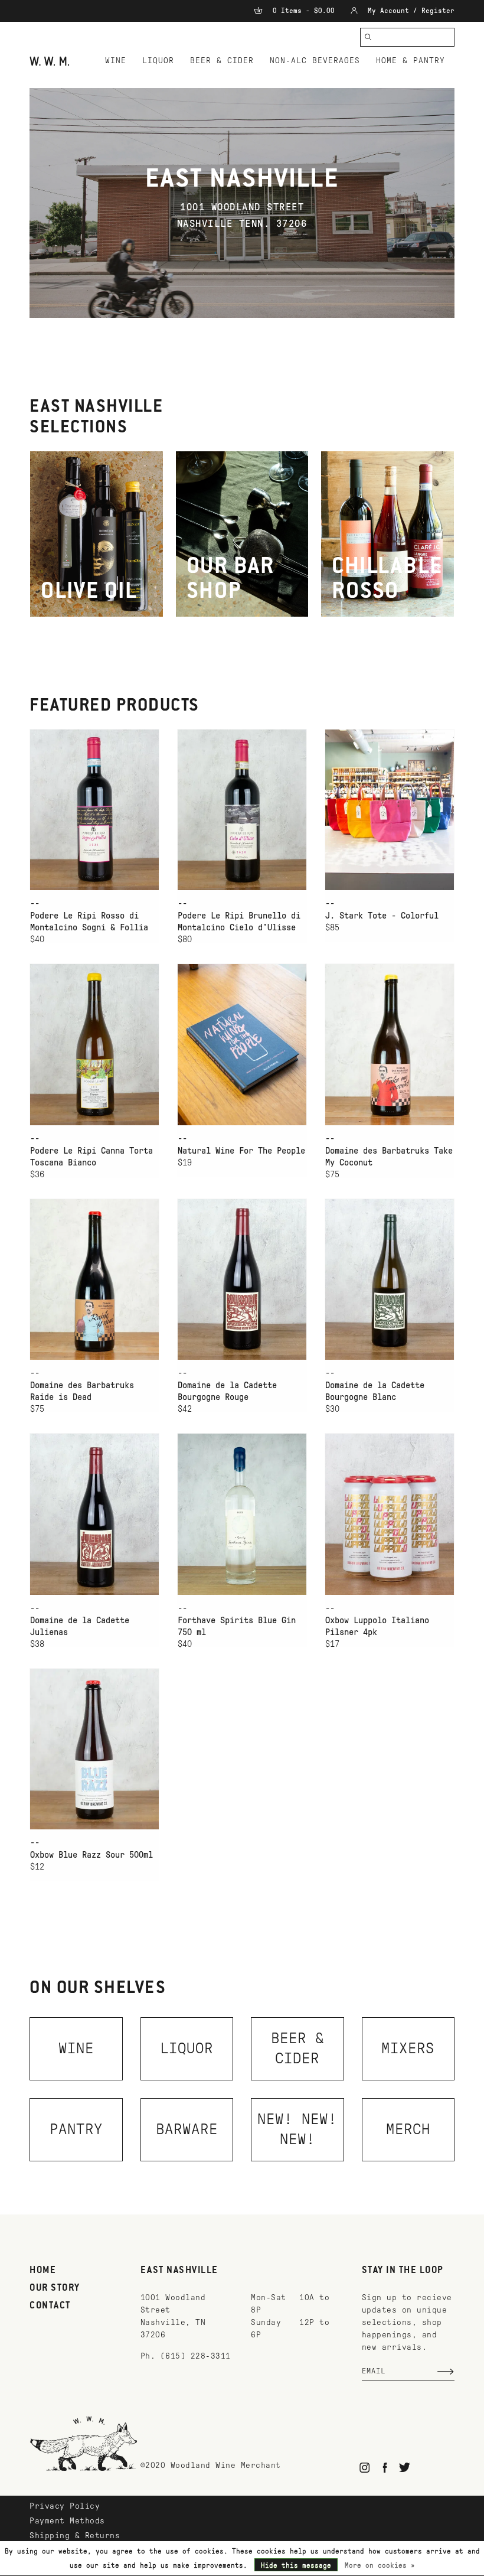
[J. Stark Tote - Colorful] (390, 810)
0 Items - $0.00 (304, 11)
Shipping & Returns (75, 2536)
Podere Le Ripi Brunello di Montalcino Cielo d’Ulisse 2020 (239, 922)
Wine (116, 61)
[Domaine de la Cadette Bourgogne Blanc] (390, 1279)
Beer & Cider (222, 61)
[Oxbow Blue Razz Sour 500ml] (94, 1749)
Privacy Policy (65, 2506)
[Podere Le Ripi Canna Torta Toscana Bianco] (94, 1044)
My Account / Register (409, 11)
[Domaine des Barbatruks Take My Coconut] (390, 1044)
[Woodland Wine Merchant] (51, 61)
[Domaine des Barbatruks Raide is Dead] (94, 1279)
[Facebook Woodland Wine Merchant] (385, 2468)
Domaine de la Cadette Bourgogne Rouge (227, 1391)
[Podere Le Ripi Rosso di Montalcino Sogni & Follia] (94, 810)
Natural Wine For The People (241, 1151)
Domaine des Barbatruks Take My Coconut (389, 1157)
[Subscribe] (446, 2372)
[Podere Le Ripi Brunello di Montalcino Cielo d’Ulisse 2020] (242, 810)
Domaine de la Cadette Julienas (80, 1626)
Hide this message (296, 2565)
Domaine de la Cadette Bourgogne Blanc (375, 1391)
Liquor (158, 61)
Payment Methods (67, 2521)
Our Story (55, 2288)
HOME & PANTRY (411, 61)
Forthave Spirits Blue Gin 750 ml (237, 1626)
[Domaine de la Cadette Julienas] (94, 1514)
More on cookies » (380, 2565)
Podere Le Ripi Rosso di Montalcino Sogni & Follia (89, 921)
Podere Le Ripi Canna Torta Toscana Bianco (91, 1157)
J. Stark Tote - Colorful (382, 916)
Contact (50, 2306)
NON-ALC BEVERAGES (315, 61)
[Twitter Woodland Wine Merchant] (405, 2468)
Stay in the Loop (403, 2271)
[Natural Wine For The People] (242, 1044)
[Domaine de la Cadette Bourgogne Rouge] (242, 1279)
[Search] (368, 37)
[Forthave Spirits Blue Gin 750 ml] (242, 1514)
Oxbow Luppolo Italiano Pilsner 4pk (377, 1626)
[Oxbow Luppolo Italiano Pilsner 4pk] (390, 1514)
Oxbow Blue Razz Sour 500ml (91, 1855)
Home (43, 2271)
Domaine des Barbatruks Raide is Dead (82, 1391)
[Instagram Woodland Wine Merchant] (365, 2468)
